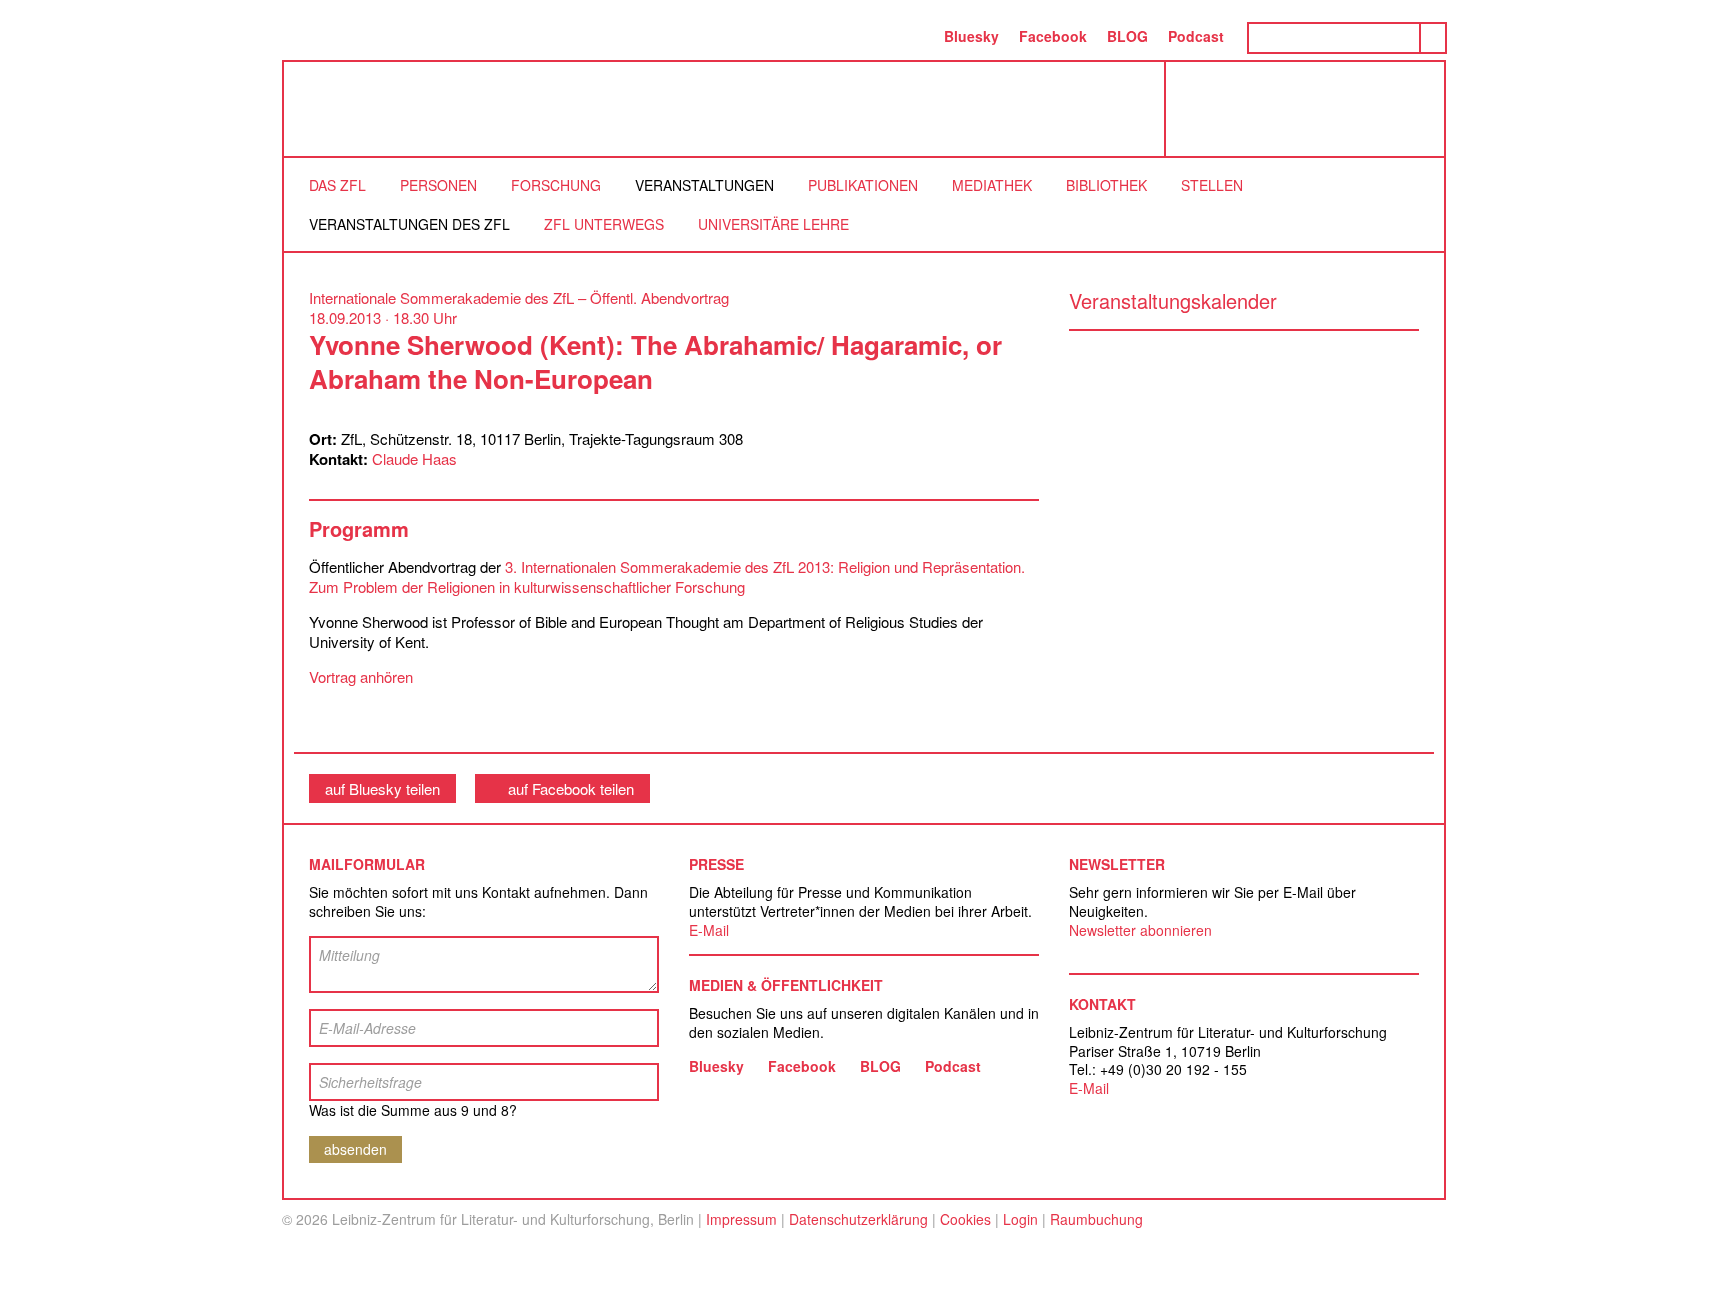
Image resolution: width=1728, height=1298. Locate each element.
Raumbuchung (1096, 1219)
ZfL (334, 109)
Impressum (741, 1219)
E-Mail (709, 930)
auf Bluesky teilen (382, 788)
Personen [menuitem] (438, 185)
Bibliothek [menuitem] (1106, 185)
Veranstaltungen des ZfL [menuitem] (409, 224)
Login (1020, 1219)
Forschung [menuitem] (556, 185)
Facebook (1053, 36)
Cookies (965, 1219)
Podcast (1196, 36)
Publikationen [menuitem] (863, 185)
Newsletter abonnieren (1140, 930)
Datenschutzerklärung (858, 1219)
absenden (355, 1149)
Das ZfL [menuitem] (337, 185)
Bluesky (971, 36)
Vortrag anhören (361, 676)
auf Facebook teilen (571, 788)
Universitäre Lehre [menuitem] (773, 224)
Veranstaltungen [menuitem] (704, 185)
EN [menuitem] (913, 36)
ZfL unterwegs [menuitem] (604, 224)
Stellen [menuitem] (1212, 185)
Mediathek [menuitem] (992, 185)
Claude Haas (414, 458)
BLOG (1127, 36)
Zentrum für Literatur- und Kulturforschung (1310, 116)
